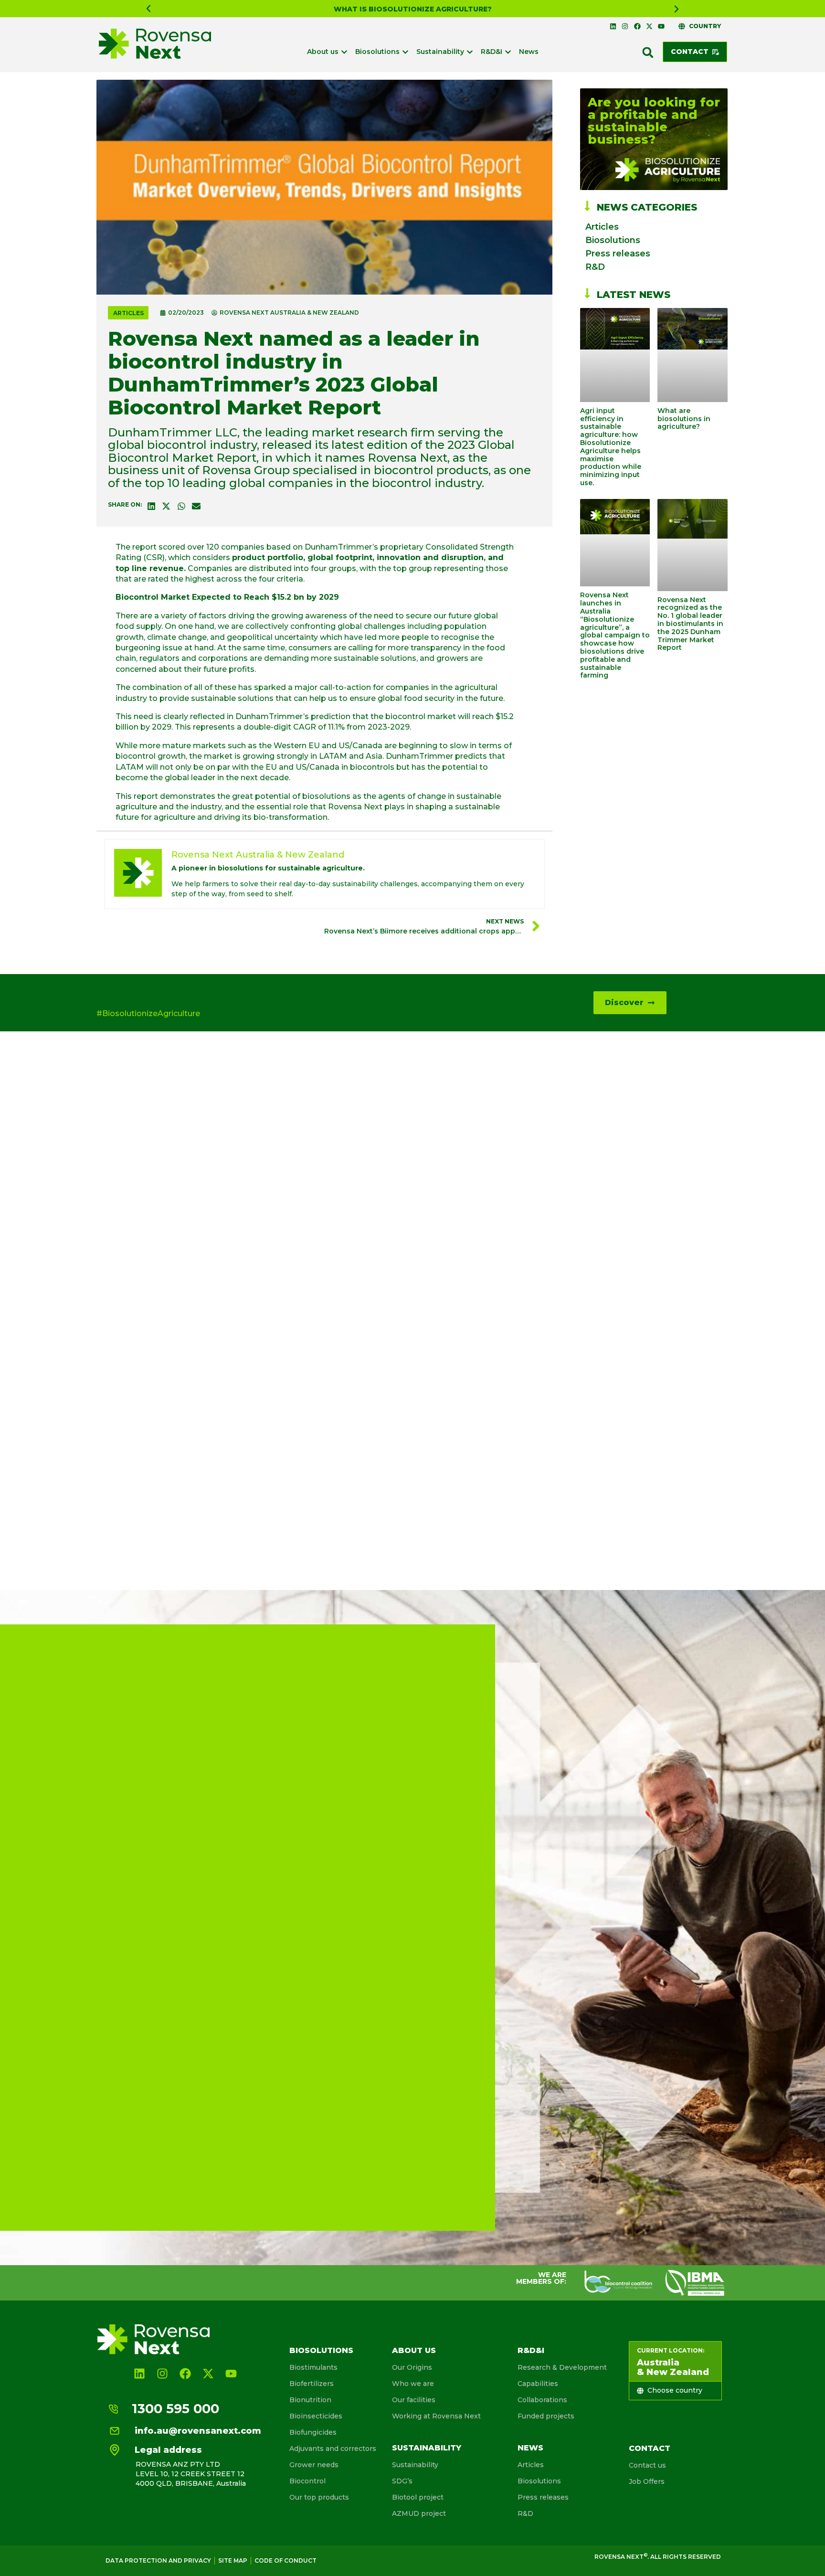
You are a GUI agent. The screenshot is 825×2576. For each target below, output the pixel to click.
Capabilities (538, 2384)
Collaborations (542, 2400)
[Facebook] (637, 26)
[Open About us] (344, 52)
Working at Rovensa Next (436, 2416)
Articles (128, 313)
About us (414, 2350)
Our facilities (414, 2400)
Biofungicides (313, 2432)
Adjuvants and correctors (333, 2449)
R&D (595, 267)
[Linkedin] (613, 26)
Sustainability (427, 2448)
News (530, 2448)
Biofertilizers (312, 2384)
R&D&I (531, 2350)
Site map (233, 2560)
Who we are (413, 2384)
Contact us (647, 2465)
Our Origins (412, 2367)
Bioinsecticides (316, 2416)
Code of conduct (286, 2560)
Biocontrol (307, 2481)
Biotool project (418, 2497)
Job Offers (647, 2481)
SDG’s (402, 2481)
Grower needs (314, 2465)
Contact (650, 2448)
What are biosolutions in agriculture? (684, 419)
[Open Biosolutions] (405, 52)
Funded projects (546, 2416)
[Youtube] (661, 26)
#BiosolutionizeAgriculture (148, 1013)
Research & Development (562, 2367)
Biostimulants (313, 2367)
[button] (148, 9)
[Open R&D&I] (508, 52)
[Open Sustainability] (470, 52)
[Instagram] (625, 26)
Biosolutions (613, 240)
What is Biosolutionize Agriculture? (413, 9)
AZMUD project (419, 2513)
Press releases (618, 254)
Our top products (319, 2497)
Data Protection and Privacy (158, 2560)
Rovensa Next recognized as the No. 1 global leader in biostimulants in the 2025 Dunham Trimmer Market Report (690, 624)
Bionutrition (310, 2400)
